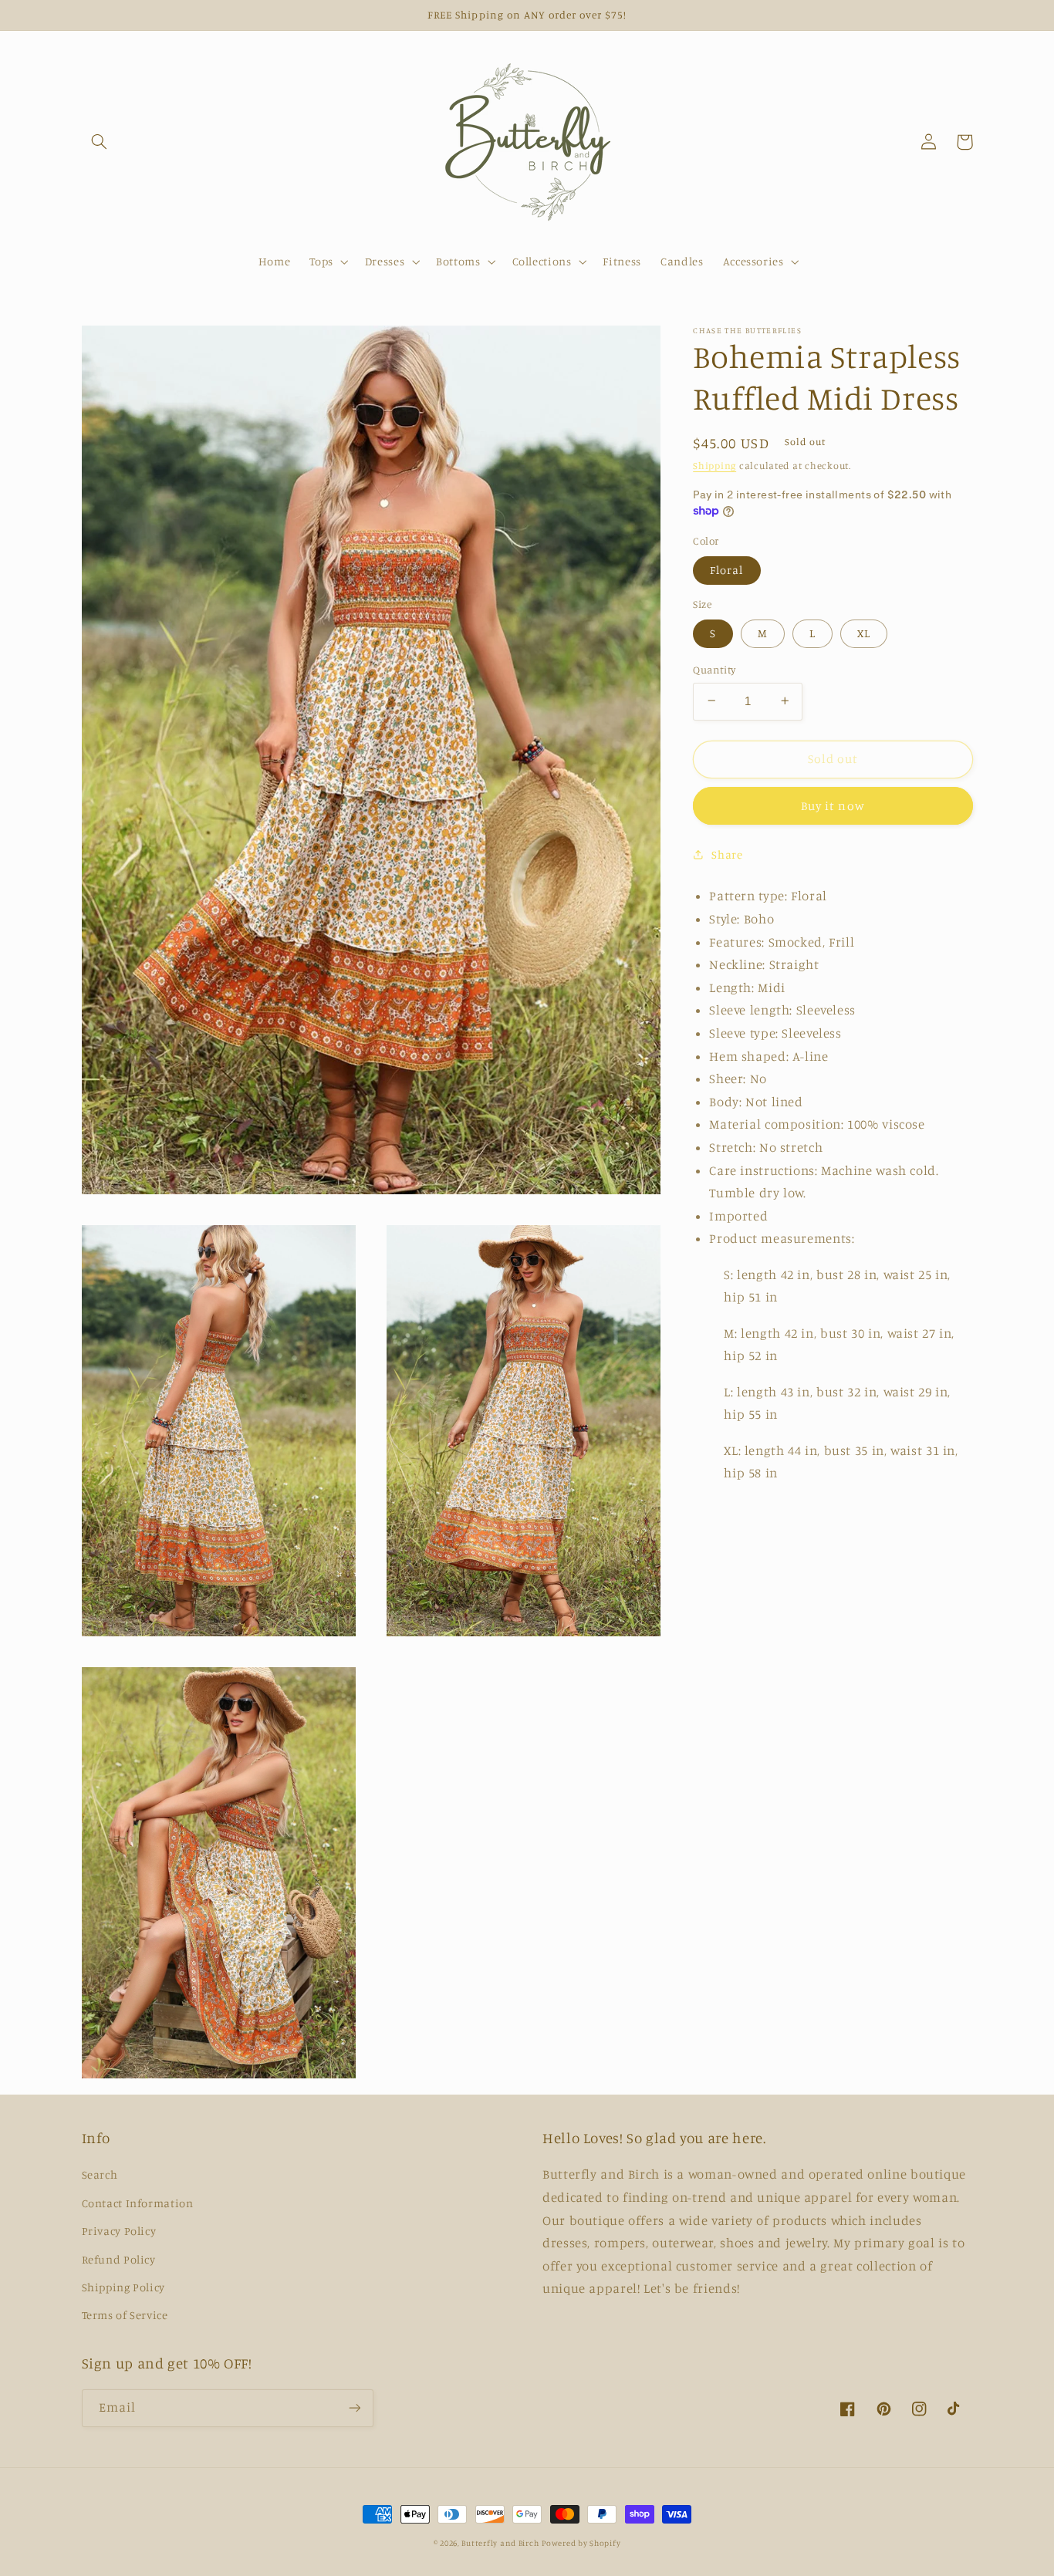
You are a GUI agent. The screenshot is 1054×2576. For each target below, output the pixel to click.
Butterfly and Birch (500, 2543)
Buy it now (833, 805)
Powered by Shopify (581, 2543)
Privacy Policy (119, 2231)
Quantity (714, 669)
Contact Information (138, 2203)
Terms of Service (125, 2315)
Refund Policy (119, 2259)
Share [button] (727, 854)
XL (864, 632)
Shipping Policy (123, 2287)
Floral (726, 569)
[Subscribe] (354, 2408)
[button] (100, 142)
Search (100, 2174)
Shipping (714, 465)
